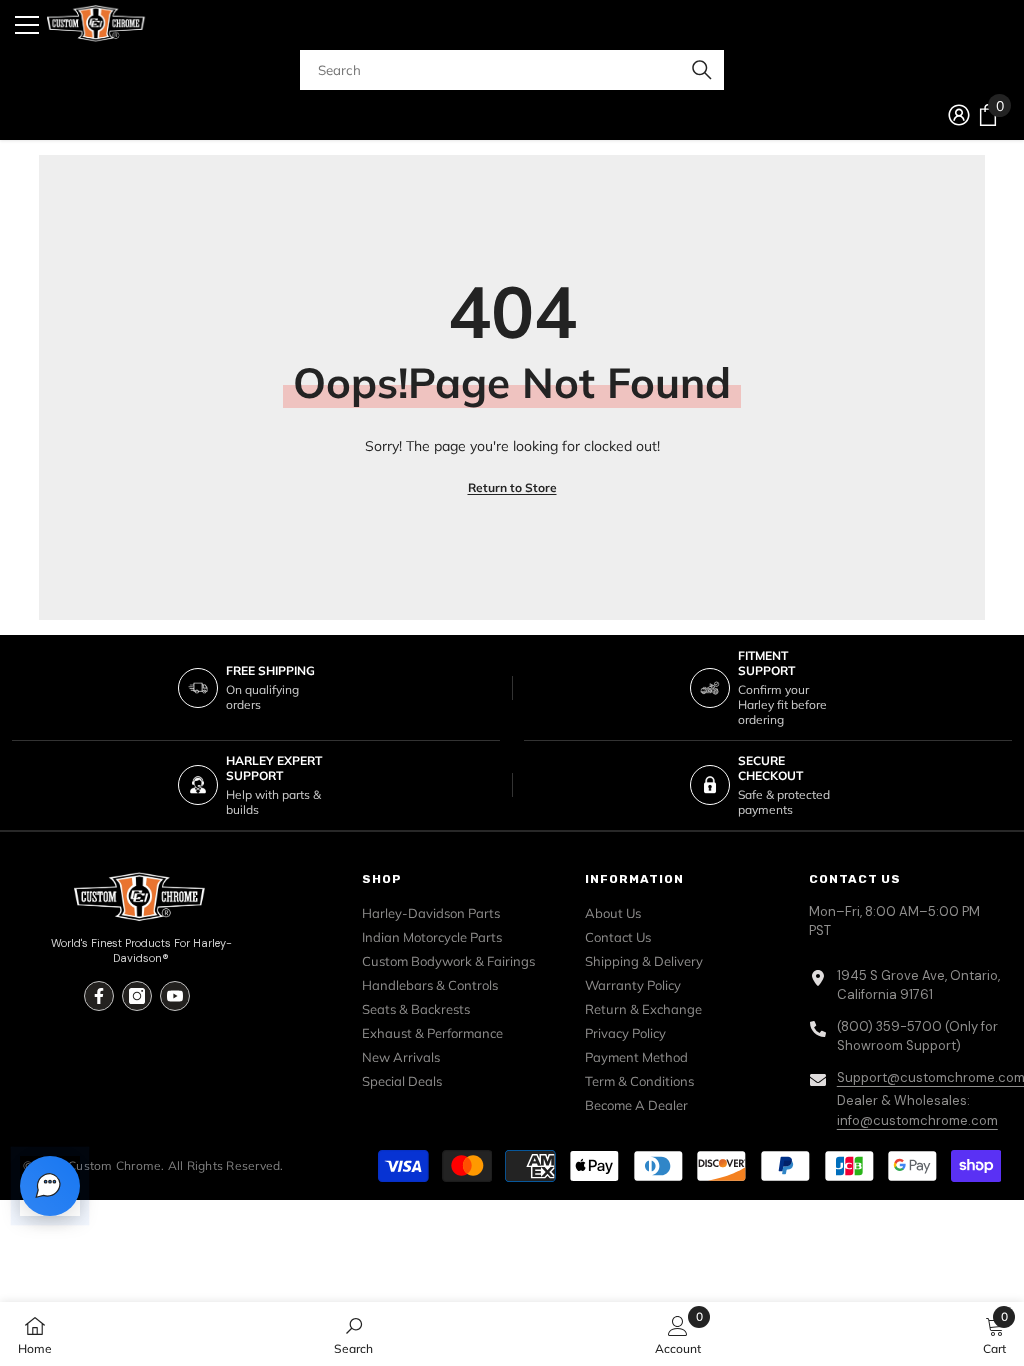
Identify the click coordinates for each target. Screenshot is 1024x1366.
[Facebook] (99, 996)
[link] (353, 1334)
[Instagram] (137, 996)
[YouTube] (175, 996)
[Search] (512, 70)
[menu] (27, 25)
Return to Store (512, 487)
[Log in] (959, 115)
